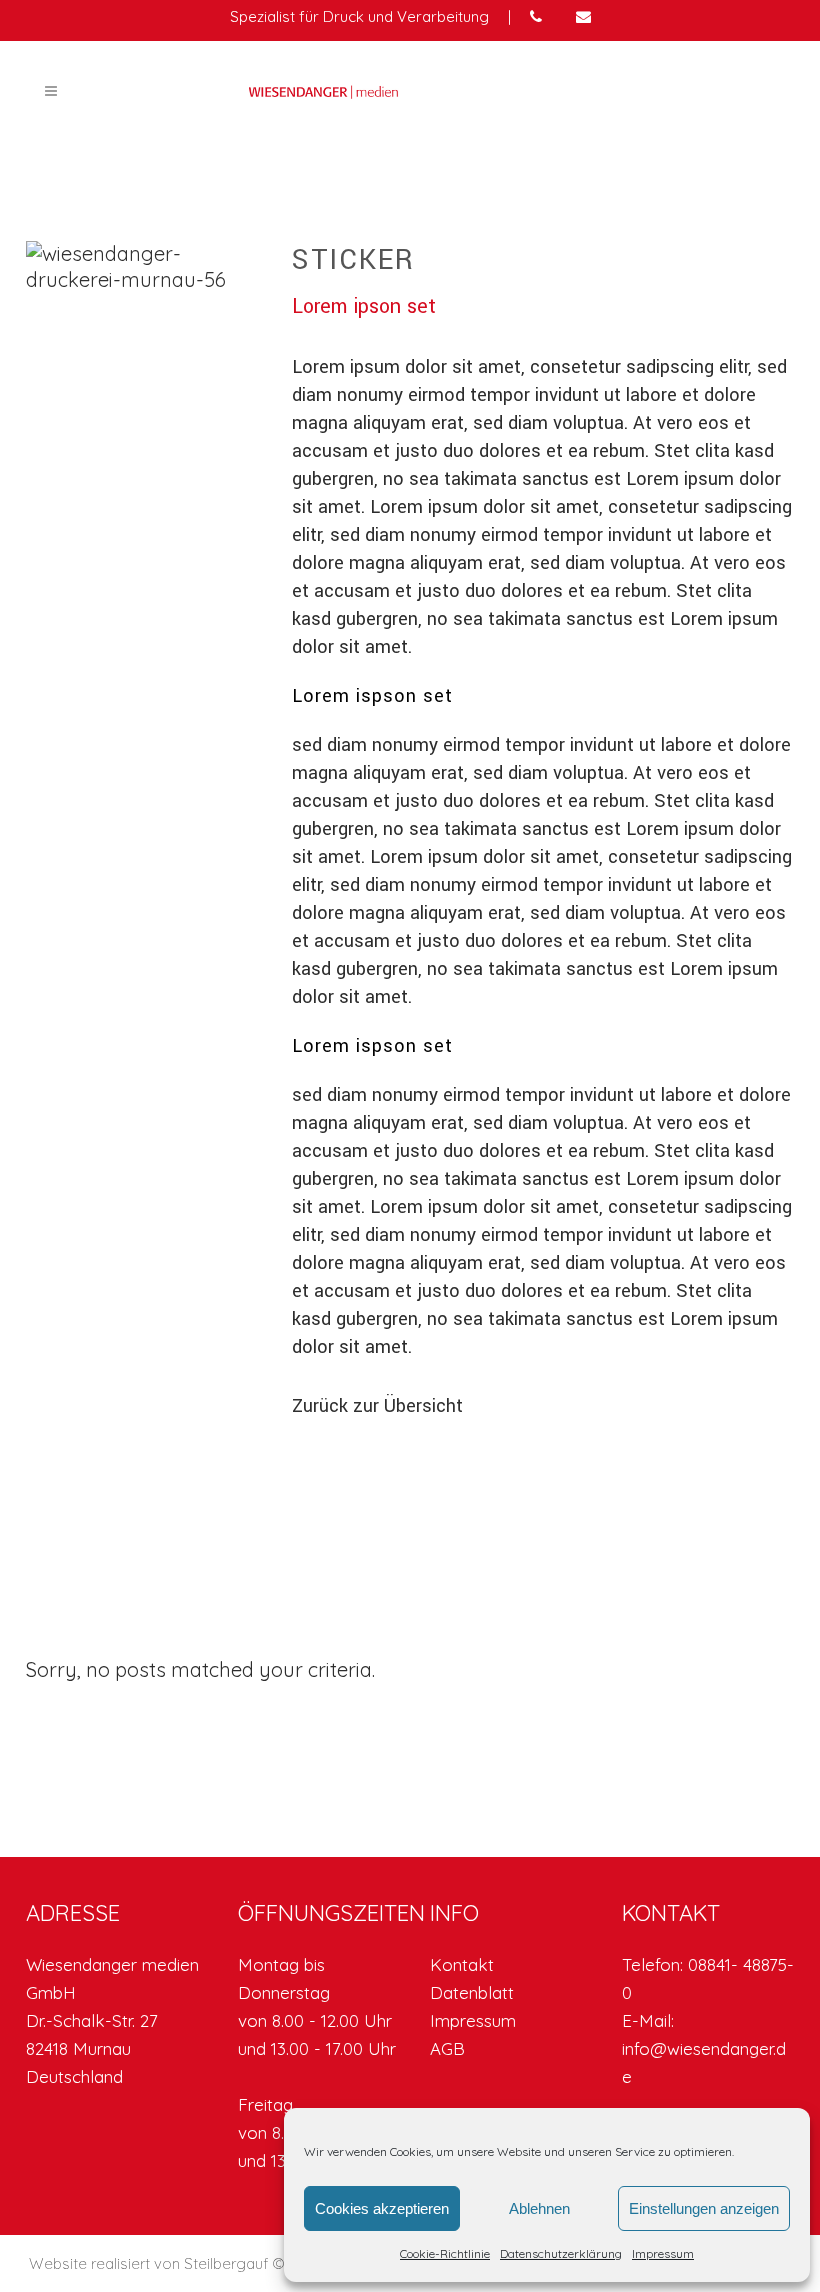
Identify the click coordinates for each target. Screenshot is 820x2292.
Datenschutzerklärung (561, 2253)
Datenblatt (472, 1992)
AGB (447, 2048)
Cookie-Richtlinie (445, 2253)
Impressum (663, 2253)
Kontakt (462, 1964)
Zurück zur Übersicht (377, 1406)
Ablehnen (539, 2208)
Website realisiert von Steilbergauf (150, 2263)
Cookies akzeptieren (382, 2208)
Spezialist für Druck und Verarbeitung (359, 16)
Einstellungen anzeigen (704, 2208)
